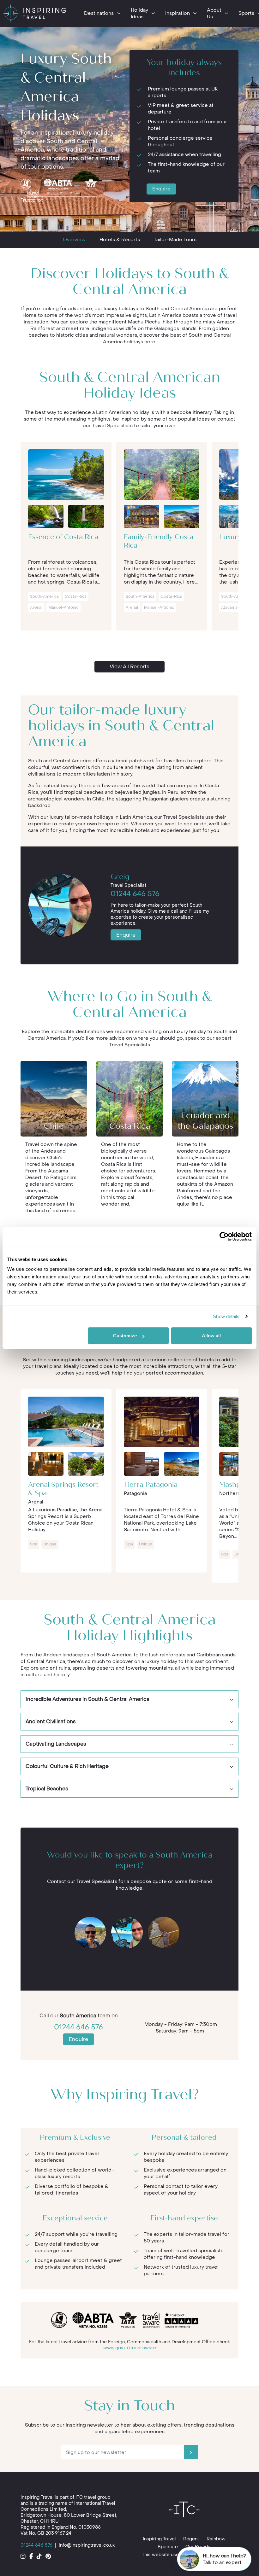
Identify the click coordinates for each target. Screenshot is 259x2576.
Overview (74, 240)
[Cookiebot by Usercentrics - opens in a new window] (224, 1236)
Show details (226, 1316)
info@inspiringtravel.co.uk (87, 2545)
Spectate (168, 2547)
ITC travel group (93, 2497)
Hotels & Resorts (120, 240)
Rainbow (216, 2539)
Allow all (211, 1336)
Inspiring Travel (159, 2539)
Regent (191, 2539)
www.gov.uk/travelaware (130, 2348)
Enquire (161, 189)
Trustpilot (32, 200)
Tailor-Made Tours (175, 240)
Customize (125, 1336)
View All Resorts (129, 667)
